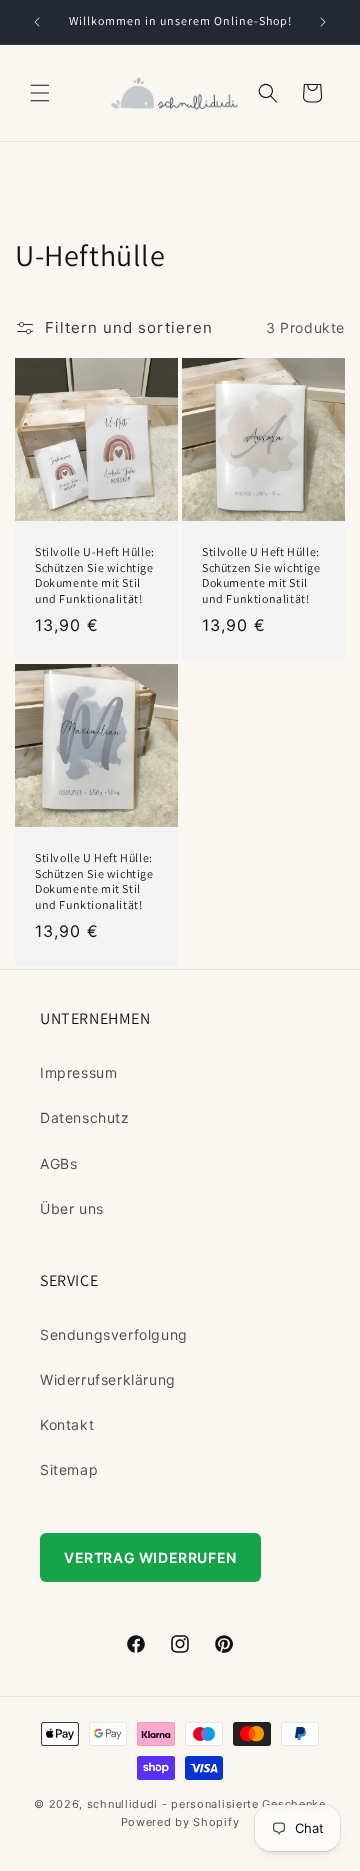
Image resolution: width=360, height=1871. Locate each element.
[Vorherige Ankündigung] (37, 22)
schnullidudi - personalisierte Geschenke (206, 1804)
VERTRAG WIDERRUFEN (150, 1557)
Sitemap (69, 1469)
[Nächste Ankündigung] (323, 22)
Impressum (78, 1072)
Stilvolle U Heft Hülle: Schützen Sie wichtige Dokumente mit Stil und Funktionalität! (261, 575)
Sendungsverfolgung (114, 1334)
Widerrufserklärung (108, 1379)
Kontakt (67, 1424)
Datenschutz (85, 1117)
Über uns (72, 1208)
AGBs (58, 1163)
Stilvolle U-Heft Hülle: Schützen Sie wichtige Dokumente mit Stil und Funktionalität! (95, 575)
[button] (40, 93)
